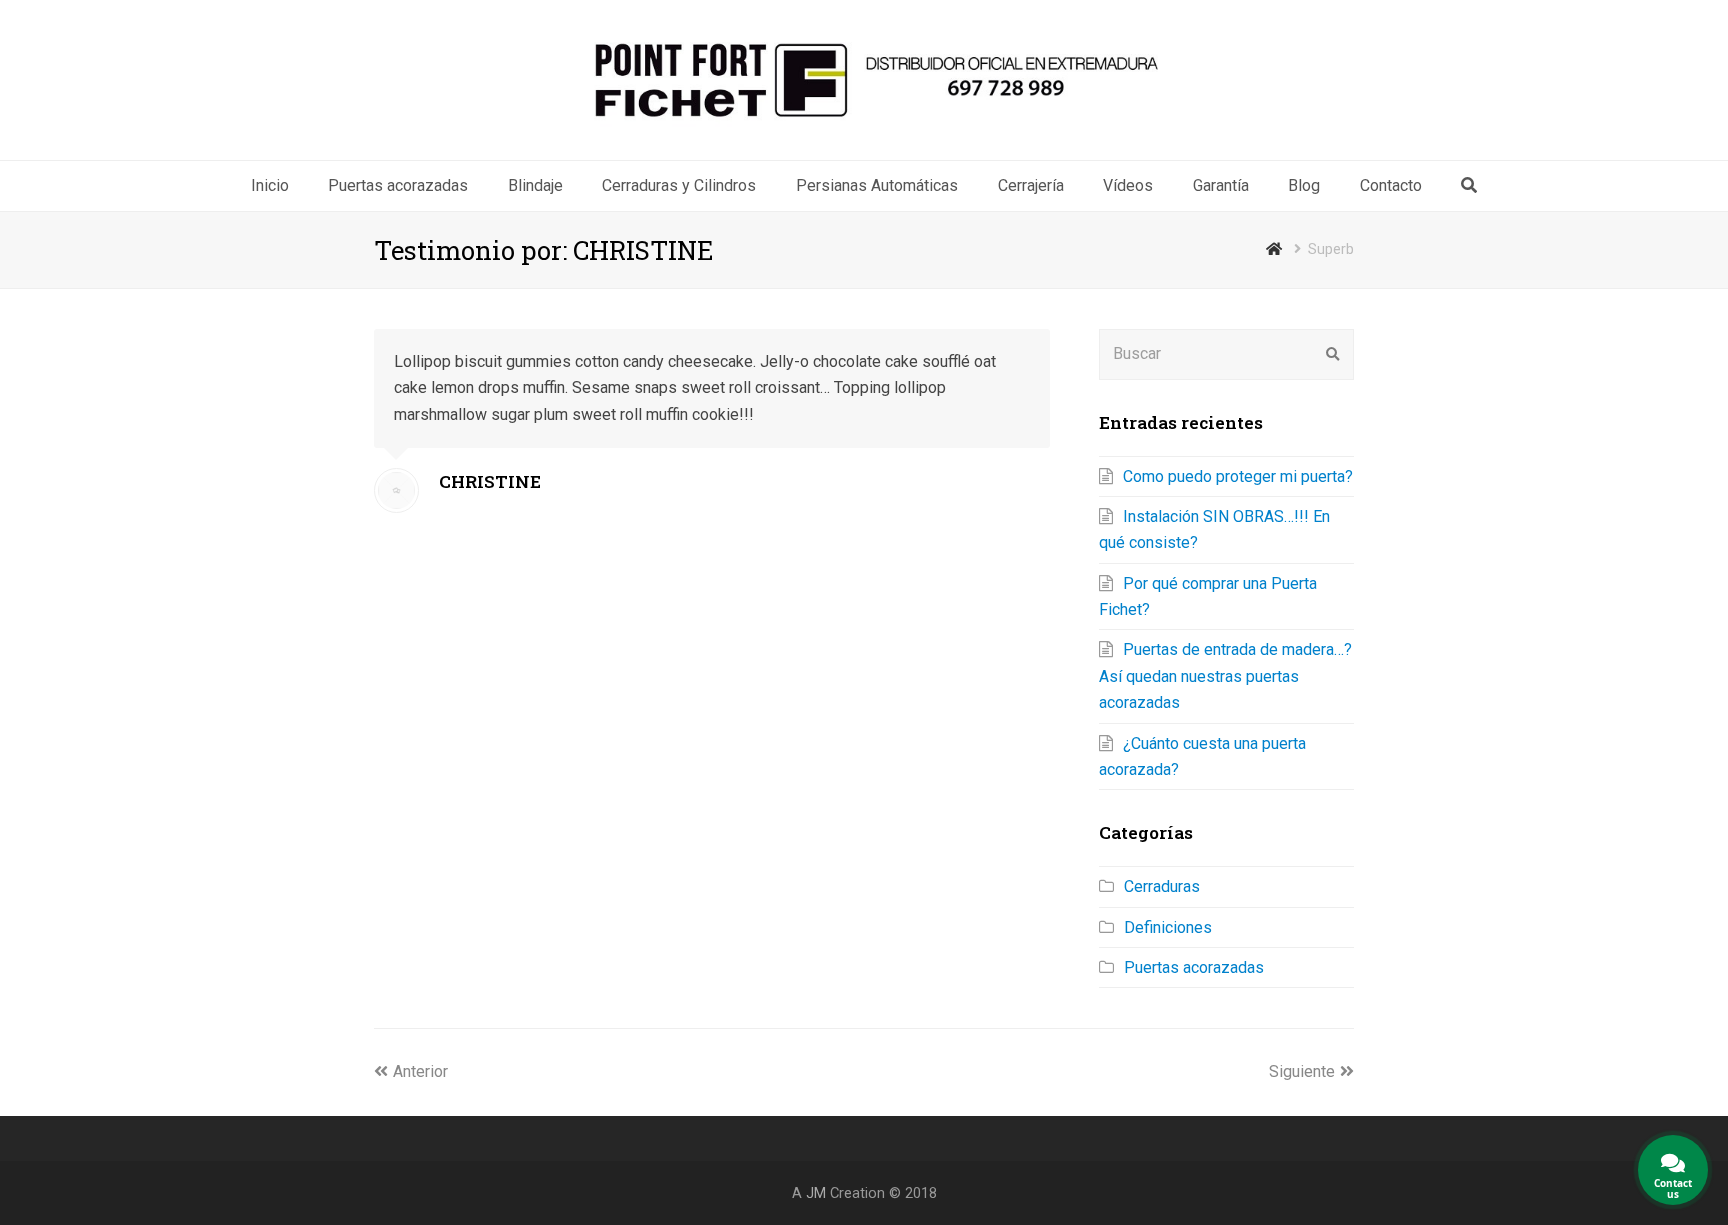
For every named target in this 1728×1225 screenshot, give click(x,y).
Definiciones (1168, 927)
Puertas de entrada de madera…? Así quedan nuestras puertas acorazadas (1225, 676)
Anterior (420, 1071)
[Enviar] (1333, 354)
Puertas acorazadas (1194, 967)
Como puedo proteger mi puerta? (1238, 476)
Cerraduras (1162, 886)
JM (816, 1193)
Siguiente (1302, 1071)
